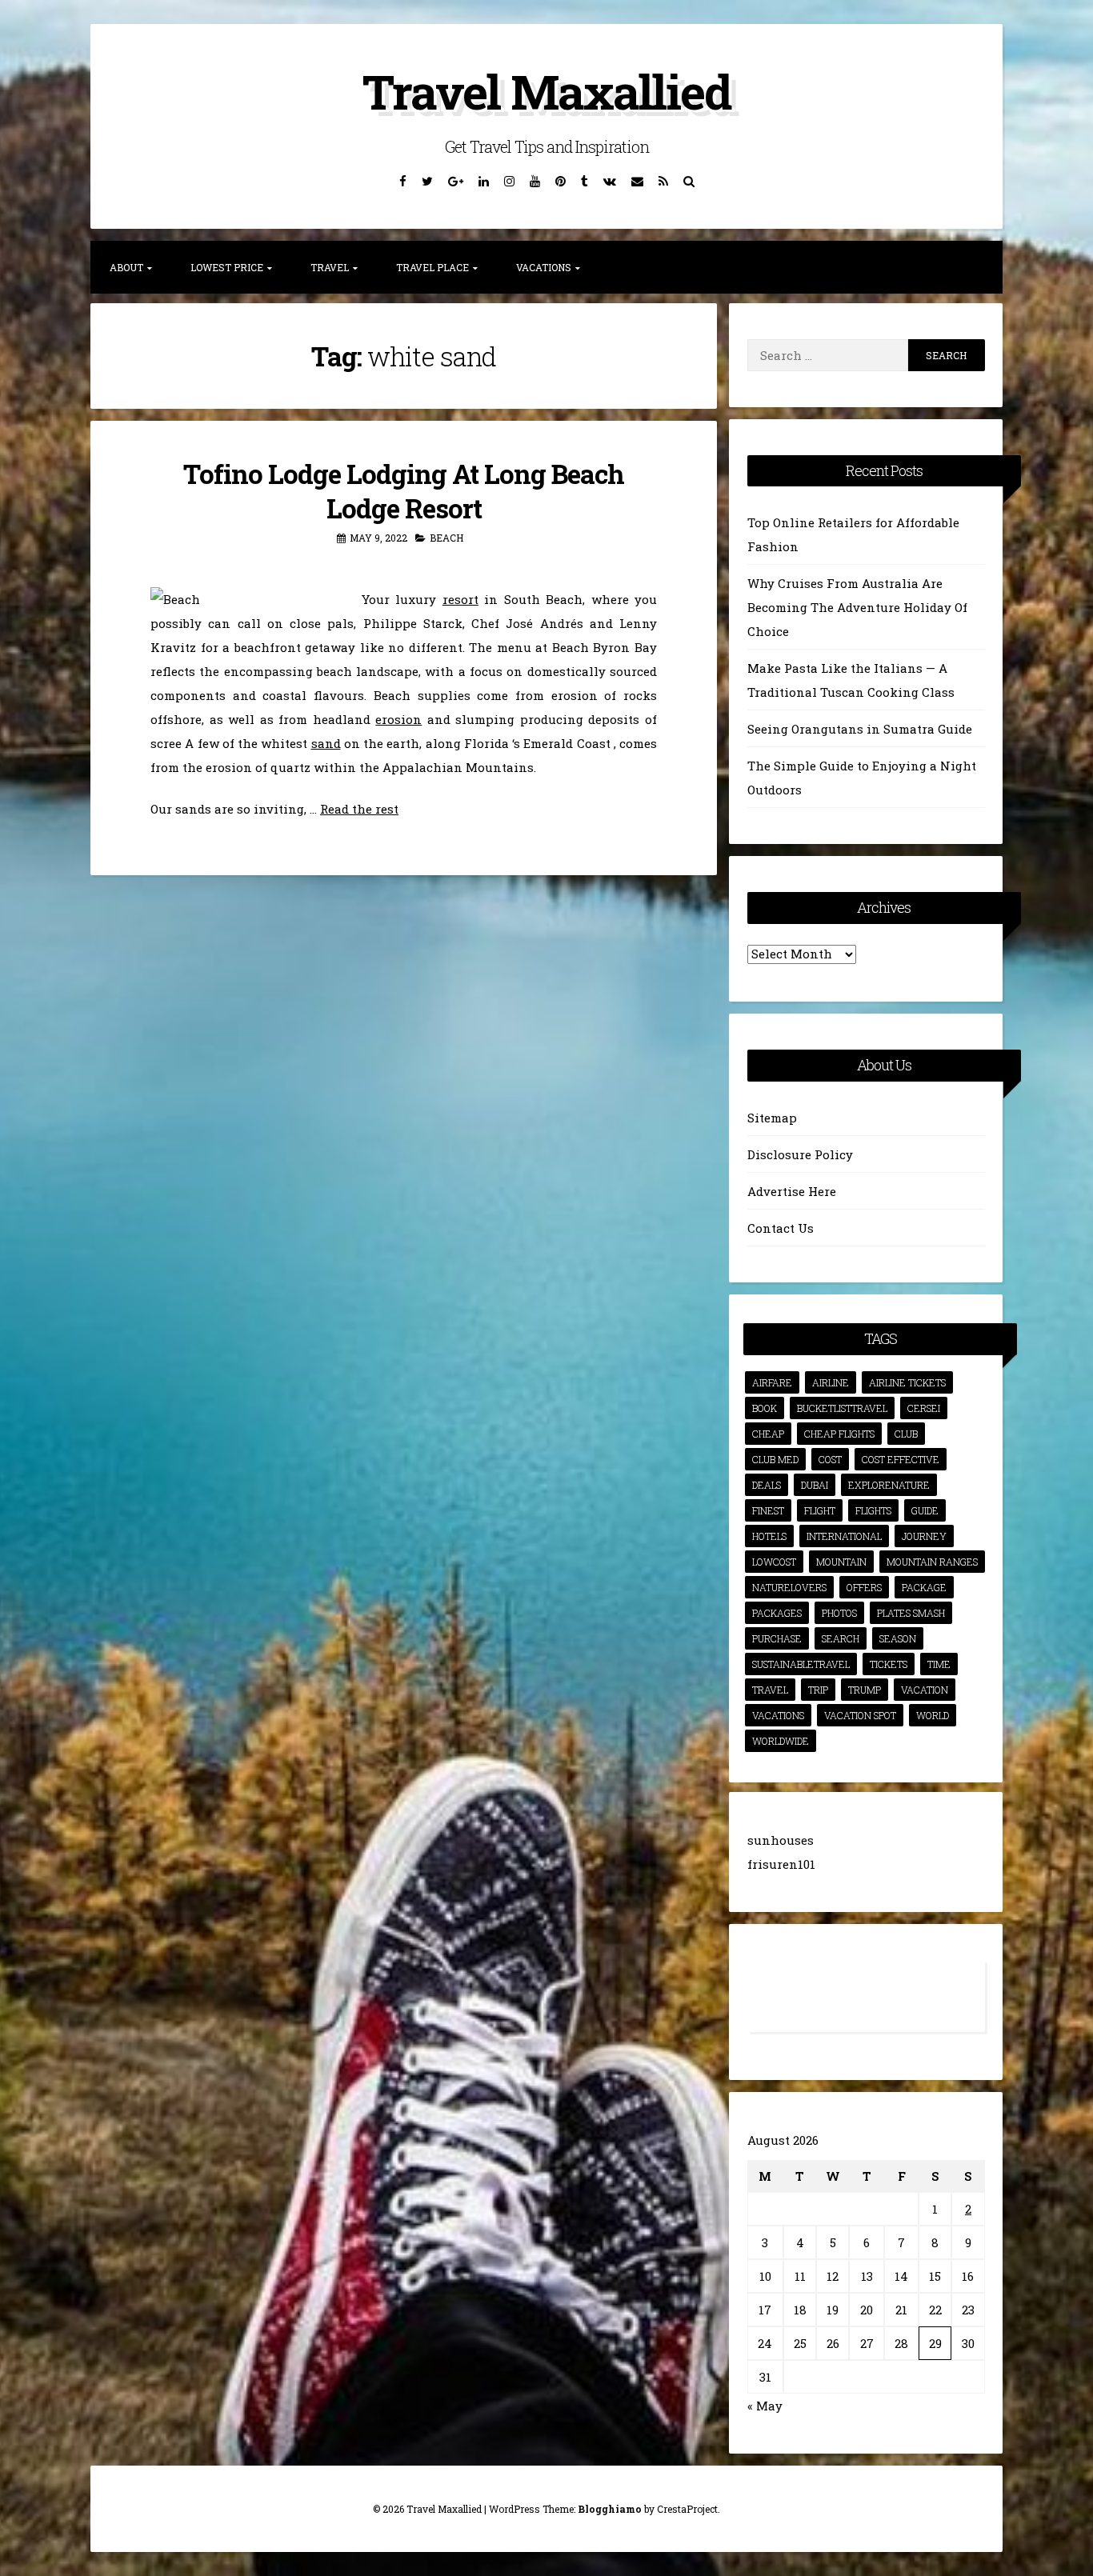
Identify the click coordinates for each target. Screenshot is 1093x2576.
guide (925, 1510)
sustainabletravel (801, 1664)
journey (924, 1536)
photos (839, 1613)
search (841, 1638)
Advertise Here (792, 1191)
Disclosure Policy (800, 1154)
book (765, 1408)
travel (770, 1690)
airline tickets (907, 1382)
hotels (769, 1536)
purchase (777, 1638)
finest (768, 1510)
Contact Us (781, 1228)
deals (767, 1485)
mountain (841, 1562)
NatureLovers (789, 1587)
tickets (889, 1664)
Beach (446, 538)
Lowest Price (227, 267)
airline (831, 1382)
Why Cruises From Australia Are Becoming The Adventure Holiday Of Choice (857, 607)
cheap (768, 1434)
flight (820, 1510)
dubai (815, 1485)
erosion (398, 719)
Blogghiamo (610, 2509)
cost (830, 1459)
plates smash (911, 1613)
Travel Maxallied (546, 91)
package (924, 1587)
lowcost (774, 1562)
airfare (772, 1382)
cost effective (901, 1459)
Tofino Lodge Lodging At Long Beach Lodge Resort (404, 491)
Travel (330, 267)
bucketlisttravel (842, 1408)
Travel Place (432, 267)
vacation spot (860, 1715)
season (898, 1638)
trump (865, 1690)
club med (775, 1459)
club (906, 1434)
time (939, 1664)
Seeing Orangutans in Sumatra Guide (860, 729)
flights (873, 1510)
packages (777, 1613)
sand (326, 743)
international (844, 1536)
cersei (924, 1408)
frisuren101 (781, 1864)
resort (460, 599)
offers (864, 1587)
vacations (778, 1715)
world (933, 1715)
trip (818, 1690)
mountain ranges (932, 1562)
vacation (925, 1690)
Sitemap (772, 1118)
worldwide (781, 1741)
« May (765, 2406)
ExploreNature (889, 1485)
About (126, 267)
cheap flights (839, 1434)
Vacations (544, 267)
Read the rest (359, 809)
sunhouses (781, 1840)
